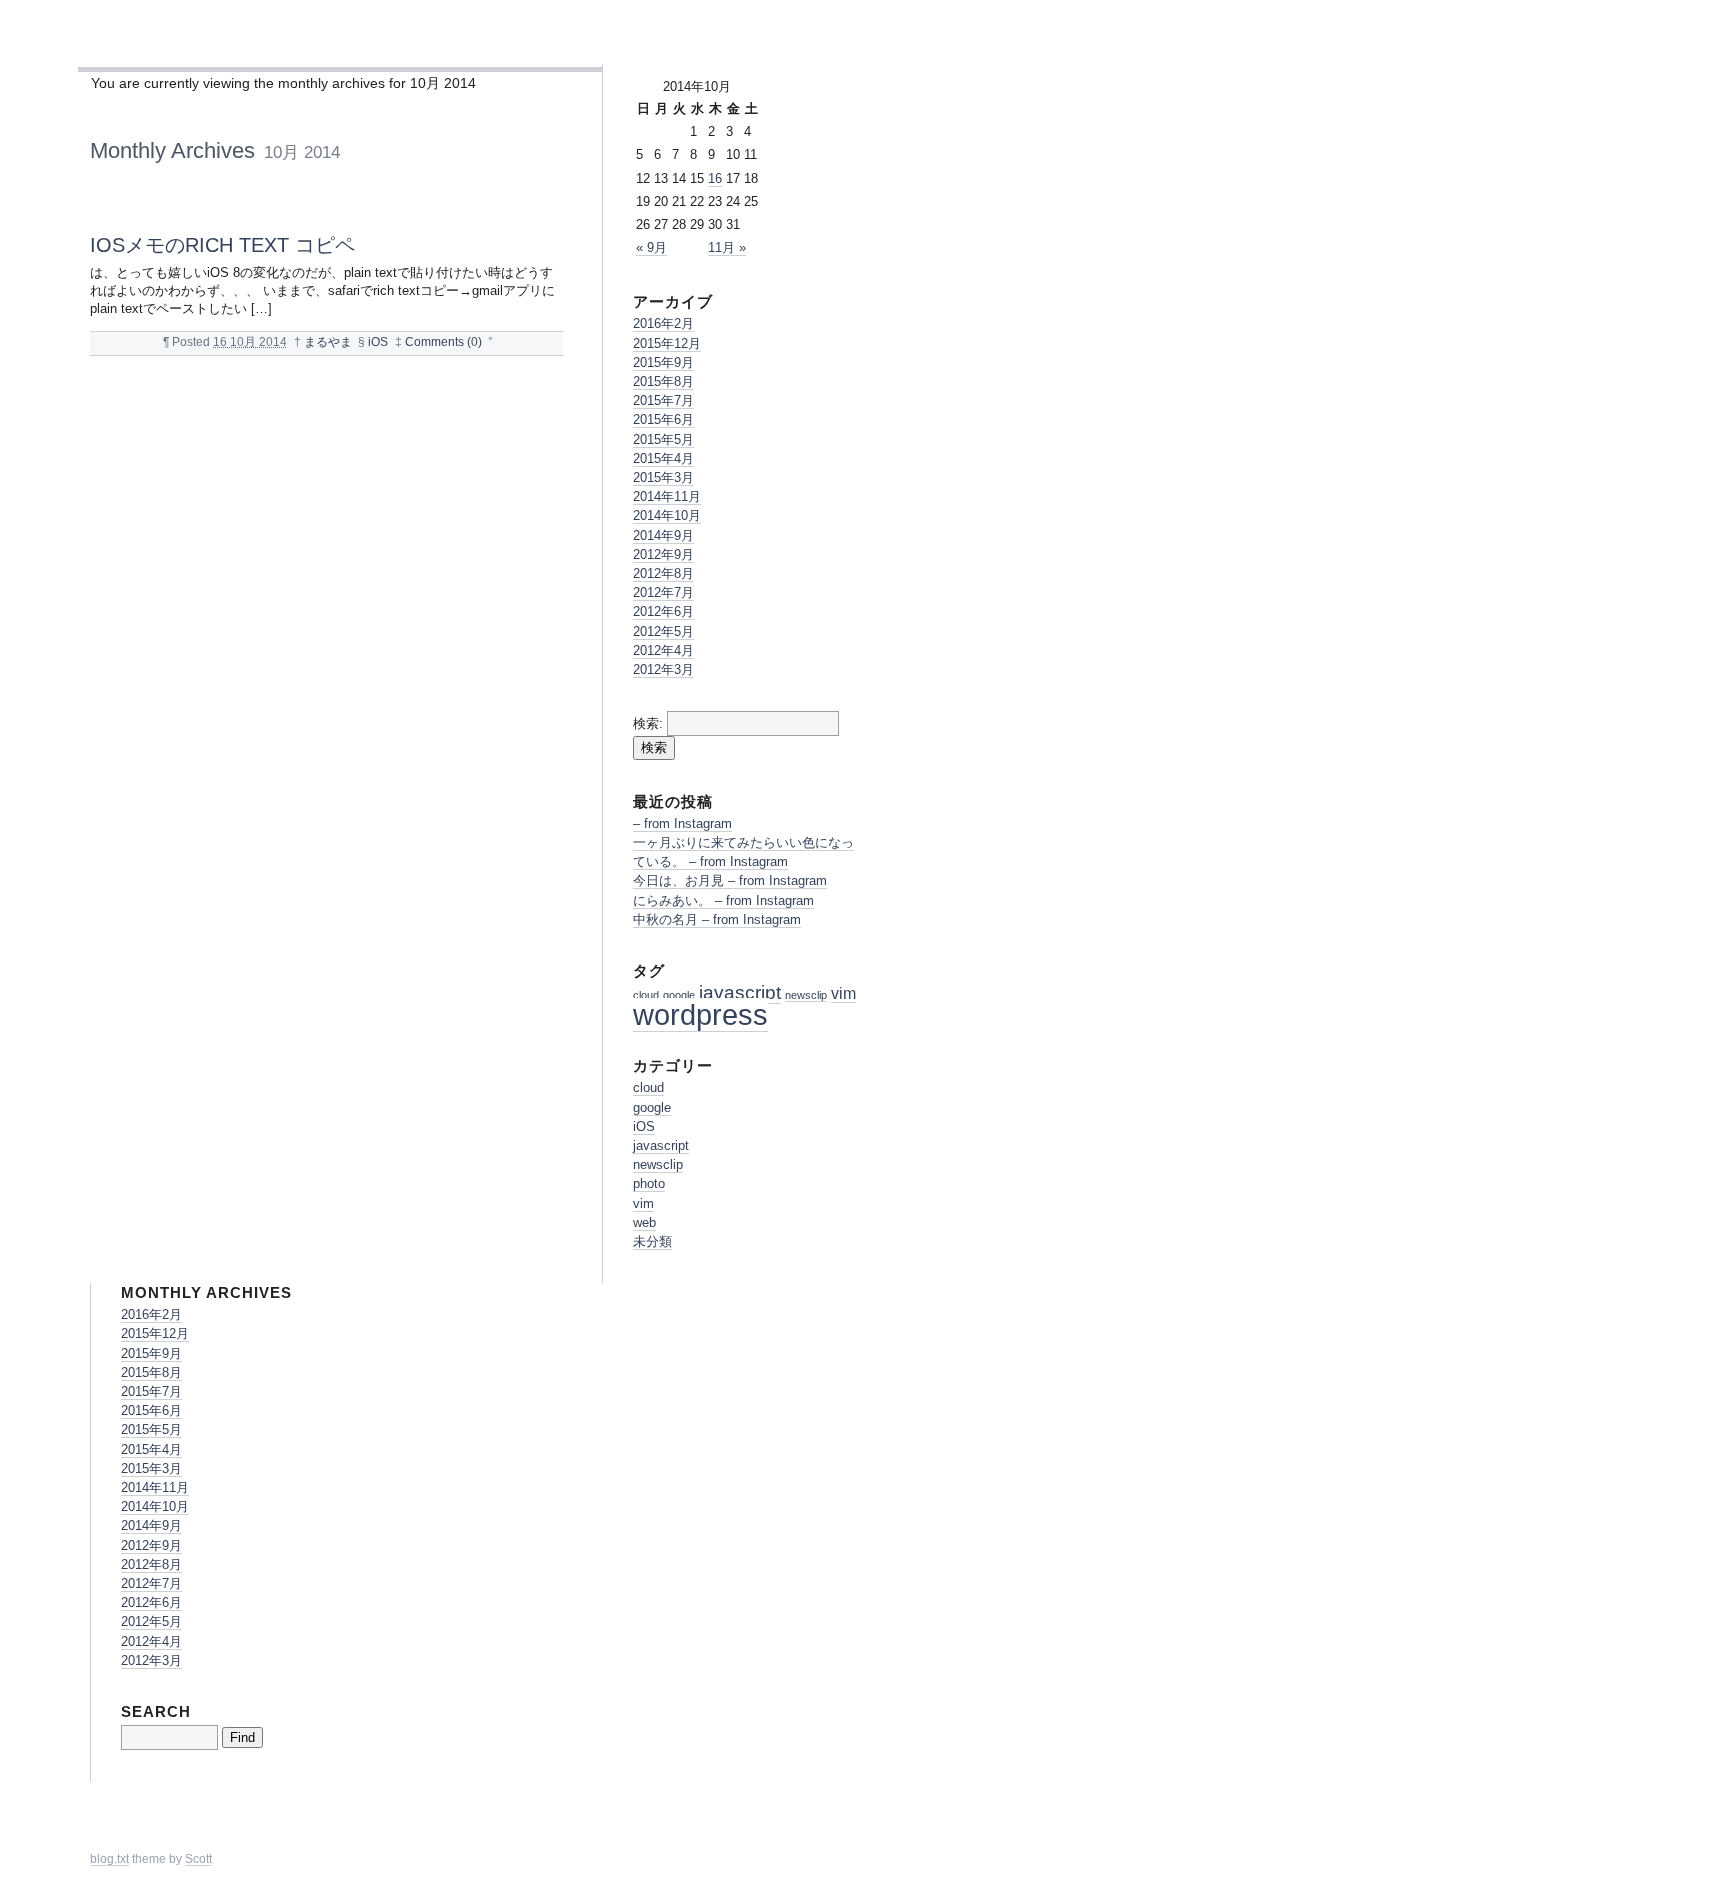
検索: (648, 723)
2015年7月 (663, 400)
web (644, 1222)
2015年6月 (663, 419)
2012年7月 (663, 592)
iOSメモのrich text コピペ (222, 244)
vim (843, 993)
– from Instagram (682, 823)
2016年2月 (663, 323)
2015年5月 (663, 439)
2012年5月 (663, 631)
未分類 (652, 1241)
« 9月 (651, 247)
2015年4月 (663, 458)
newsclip (806, 995)
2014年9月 (663, 535)
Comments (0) (443, 342)
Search (156, 1711)
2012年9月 (663, 554)
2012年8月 (663, 573)
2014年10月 (667, 515)
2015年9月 (663, 362)
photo (649, 1183)
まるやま (328, 342)
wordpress (700, 1014)
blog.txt (109, 1859)
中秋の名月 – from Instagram (717, 919)
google (679, 995)
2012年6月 (663, 611)
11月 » (727, 247)
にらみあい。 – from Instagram (723, 900)
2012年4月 (663, 650)
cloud (646, 995)
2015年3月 (663, 477)
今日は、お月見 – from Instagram (730, 880)
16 (715, 178)
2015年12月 (667, 343)
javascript (740, 992)
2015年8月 (663, 381)
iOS (378, 342)
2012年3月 (663, 669)
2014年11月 (667, 496)
